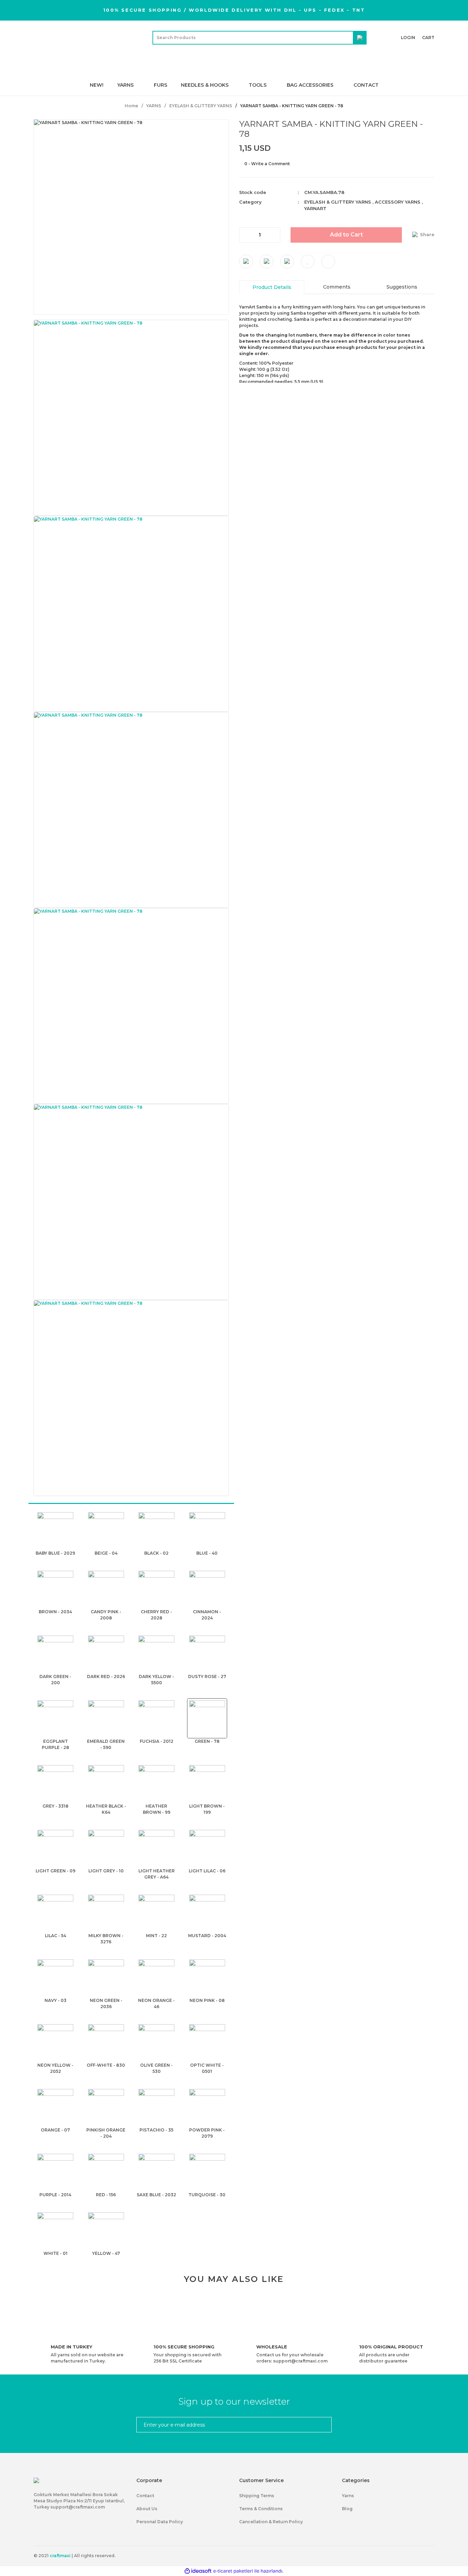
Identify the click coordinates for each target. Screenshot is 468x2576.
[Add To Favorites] (308, 261)
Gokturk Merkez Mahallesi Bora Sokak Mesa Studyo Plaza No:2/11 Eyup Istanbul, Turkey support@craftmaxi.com (79, 2501)
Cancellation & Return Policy (271, 2522)
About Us (147, 2509)
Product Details (272, 287)
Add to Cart (346, 234)
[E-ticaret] (233, 2571)
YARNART (315, 208)
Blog (347, 2509)
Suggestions (402, 287)
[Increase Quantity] (275, 235)
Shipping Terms (257, 2496)
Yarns (348, 2496)
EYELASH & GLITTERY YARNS (338, 202)
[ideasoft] (198, 2571)
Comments (337, 287)
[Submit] (324, 2425)
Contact (145, 2496)
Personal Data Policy (160, 2522)
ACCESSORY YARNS (398, 202)
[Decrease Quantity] (245, 235)
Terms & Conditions (261, 2509)
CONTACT (366, 85)
